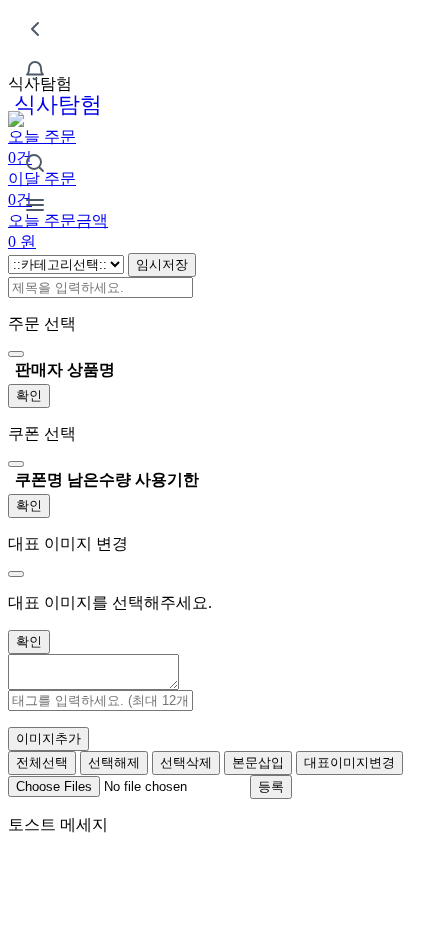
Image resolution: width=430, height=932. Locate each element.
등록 (271, 786)
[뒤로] (35, 29)
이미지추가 (48, 738)
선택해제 (114, 762)
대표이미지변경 (349, 762)
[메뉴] (35, 205)
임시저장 (162, 264)
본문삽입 (258, 762)
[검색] (35, 163)
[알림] (35, 71)
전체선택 (42, 762)
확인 (29, 395)
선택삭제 (186, 762)
